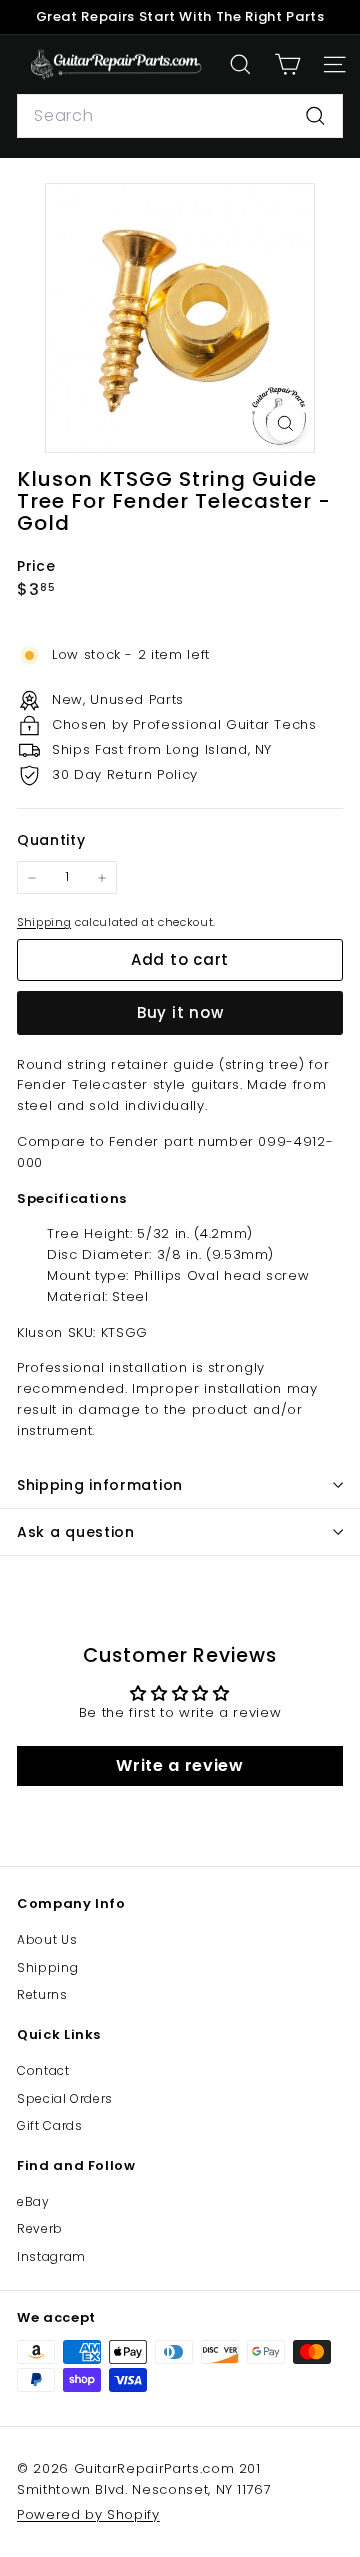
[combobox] (180, 116)
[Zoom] (285, 423)
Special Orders (65, 2098)
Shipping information (100, 1485)
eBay (33, 2201)
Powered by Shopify (88, 2514)
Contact (43, 2070)
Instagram (51, 2256)
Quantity (51, 840)
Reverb (40, 2228)
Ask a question (76, 1532)
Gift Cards (50, 2125)
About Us (47, 1939)
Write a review (179, 1765)
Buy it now (180, 1012)
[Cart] (287, 64)
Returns (42, 1994)
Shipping (44, 922)
